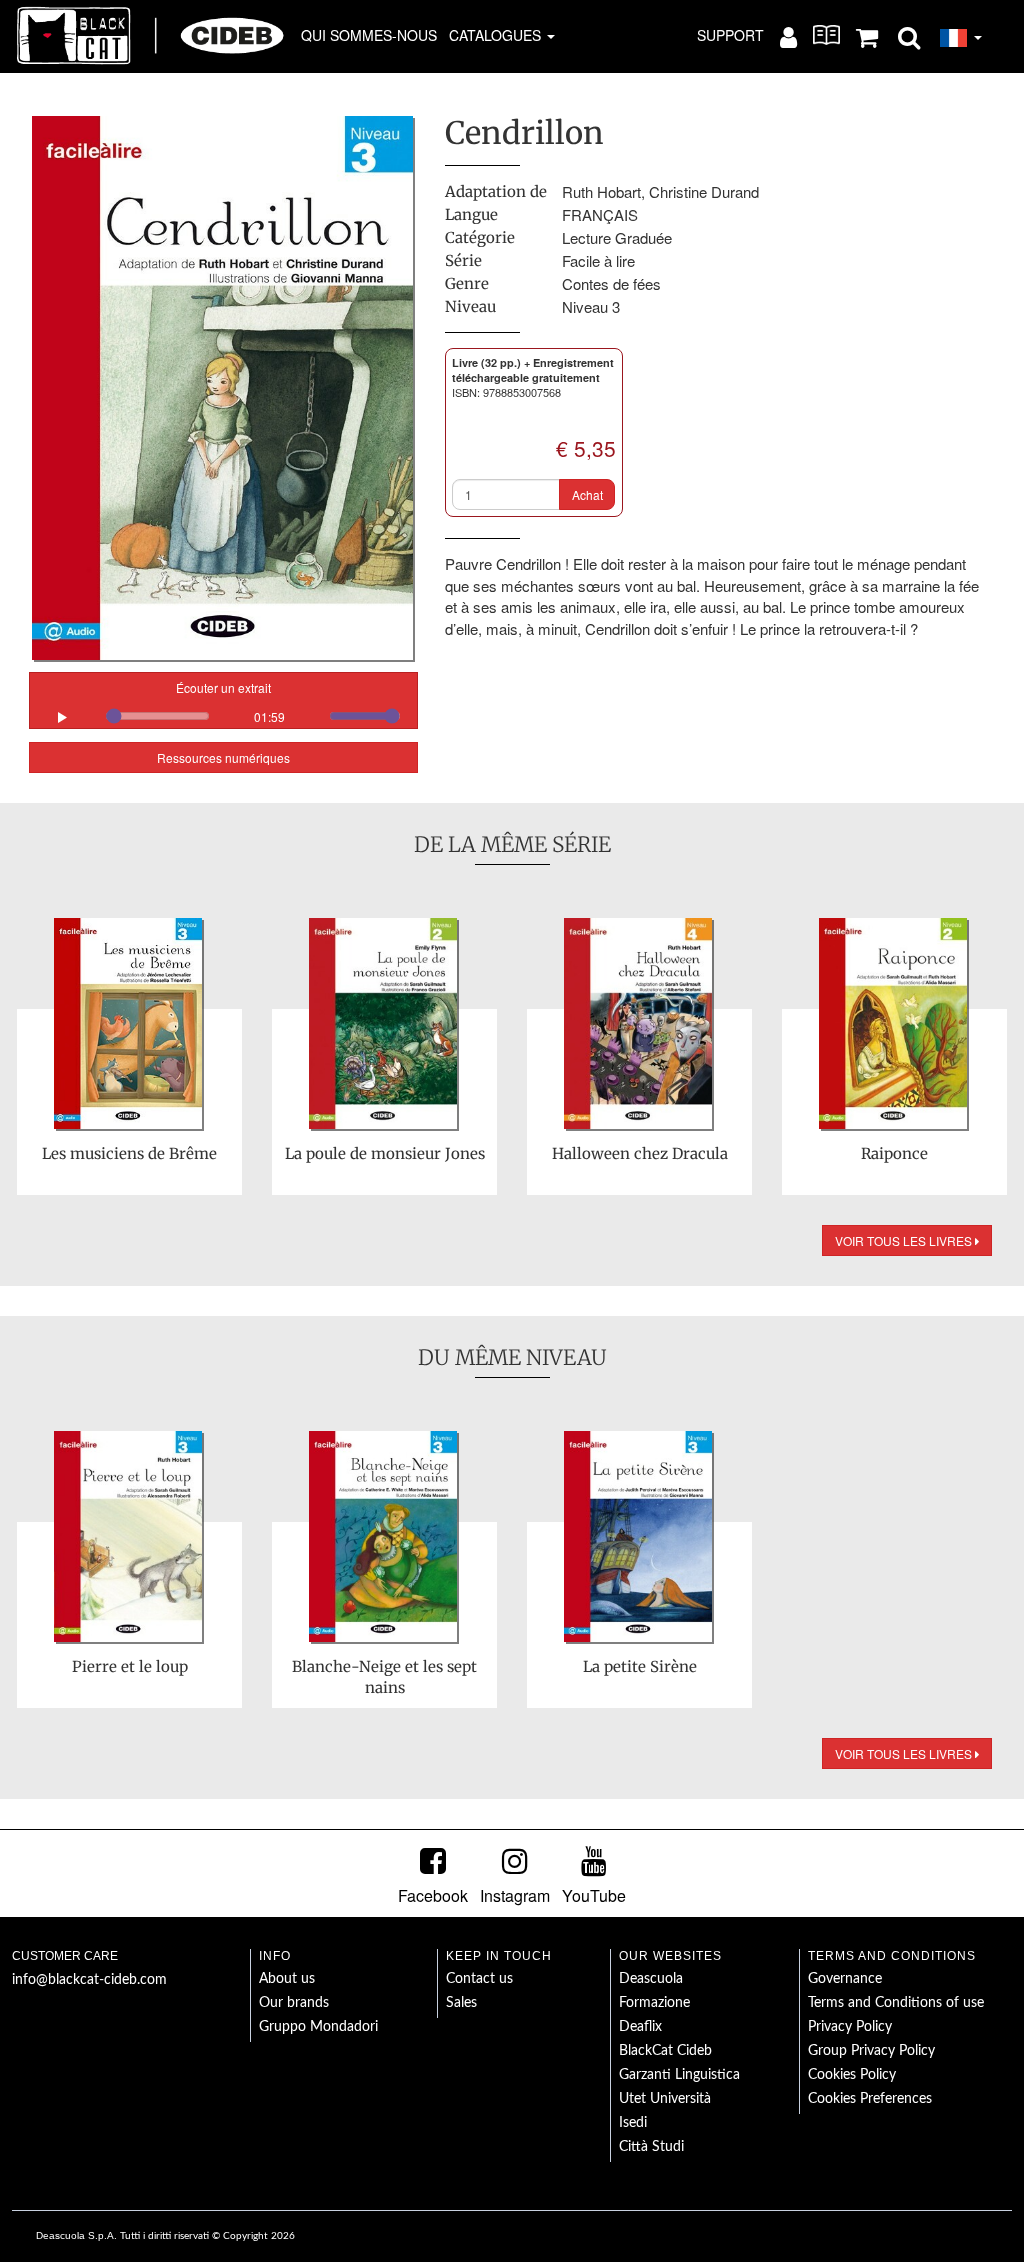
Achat (587, 494)
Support (730, 35)
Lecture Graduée (617, 237)
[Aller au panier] (867, 36)
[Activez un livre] (826, 35)
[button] (909, 36)
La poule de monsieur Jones (385, 1153)
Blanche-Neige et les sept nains (384, 1677)
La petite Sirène (640, 1666)
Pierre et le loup (130, 1666)
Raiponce (894, 1153)
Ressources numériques (223, 757)
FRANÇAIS (600, 214)
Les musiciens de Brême (129, 1153)
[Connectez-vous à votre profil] (788, 36)
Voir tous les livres (905, 1240)
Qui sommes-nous (369, 35)
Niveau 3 (591, 306)
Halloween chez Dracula (640, 1153)
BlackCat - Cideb (151, 35)
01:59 (269, 716)
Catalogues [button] (497, 35)
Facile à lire (598, 260)
